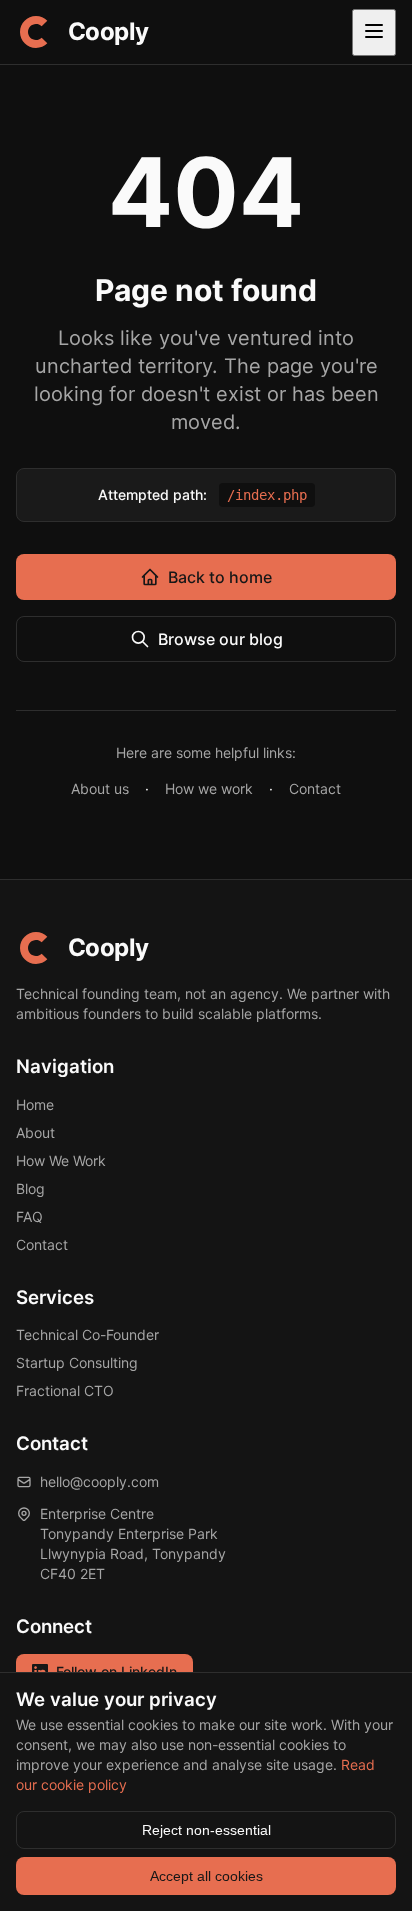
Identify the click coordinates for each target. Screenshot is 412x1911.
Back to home (220, 577)
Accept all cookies (206, 1876)
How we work (209, 788)
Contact (315, 788)
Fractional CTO (65, 1390)
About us (100, 788)
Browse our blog (220, 639)
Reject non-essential (206, 1830)
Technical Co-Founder (87, 1334)
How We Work (61, 1160)
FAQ (29, 1216)
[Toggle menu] (374, 32)
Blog (30, 1188)
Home (35, 1104)
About (35, 1132)
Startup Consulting (77, 1362)
